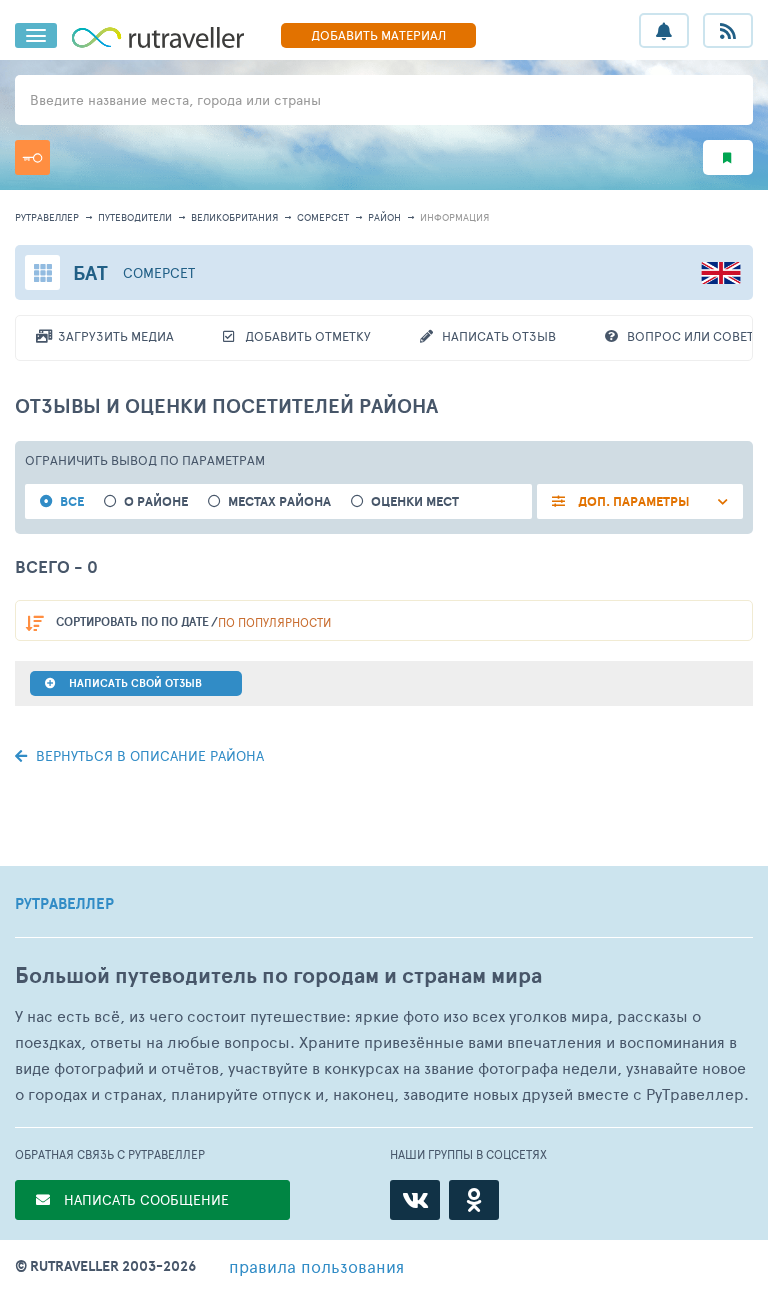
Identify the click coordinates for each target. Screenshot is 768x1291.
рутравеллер (47, 217)
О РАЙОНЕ (156, 501)
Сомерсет (323, 217)
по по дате (132, 621)
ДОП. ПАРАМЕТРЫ (632, 501)
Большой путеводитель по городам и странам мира (278, 975)
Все (72, 501)
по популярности (274, 622)
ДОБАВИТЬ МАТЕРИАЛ (378, 35)
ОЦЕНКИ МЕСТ (415, 501)
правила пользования (316, 1266)
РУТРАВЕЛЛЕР (64, 904)
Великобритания (234, 217)
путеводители (135, 217)
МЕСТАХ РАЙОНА (279, 501)
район (384, 217)
